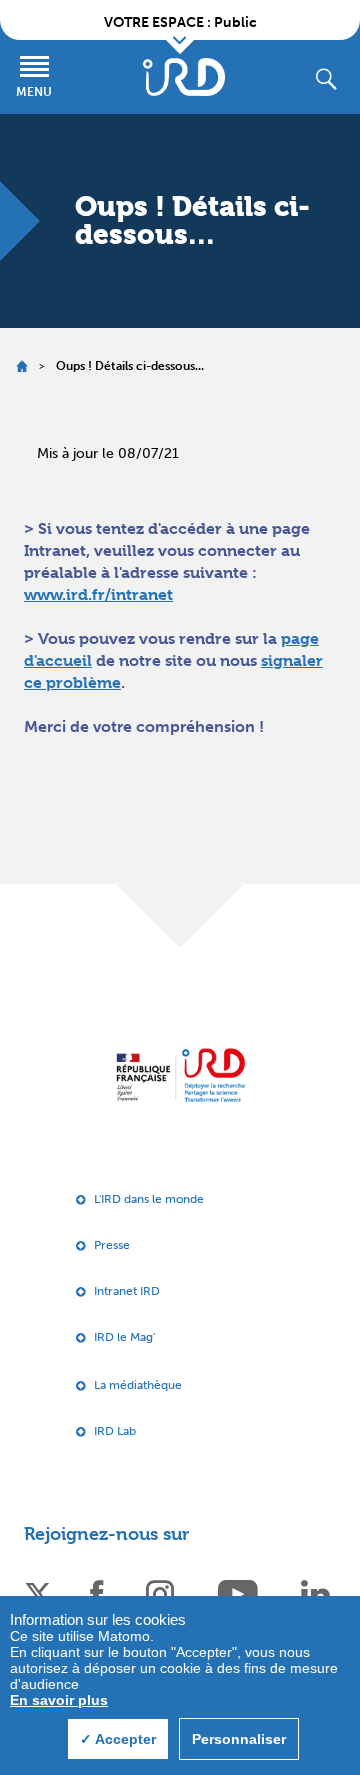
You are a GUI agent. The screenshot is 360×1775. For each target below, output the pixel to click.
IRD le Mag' (124, 1337)
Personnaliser (239, 1739)
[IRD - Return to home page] (184, 77)
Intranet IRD (127, 1291)
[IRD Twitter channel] (38, 1592)
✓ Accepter (118, 1739)
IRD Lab (115, 1431)
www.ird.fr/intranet (98, 594)
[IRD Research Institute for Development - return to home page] (180, 1074)
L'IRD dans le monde (149, 1199)
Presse (112, 1245)
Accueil (21, 366)
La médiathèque (138, 1385)
